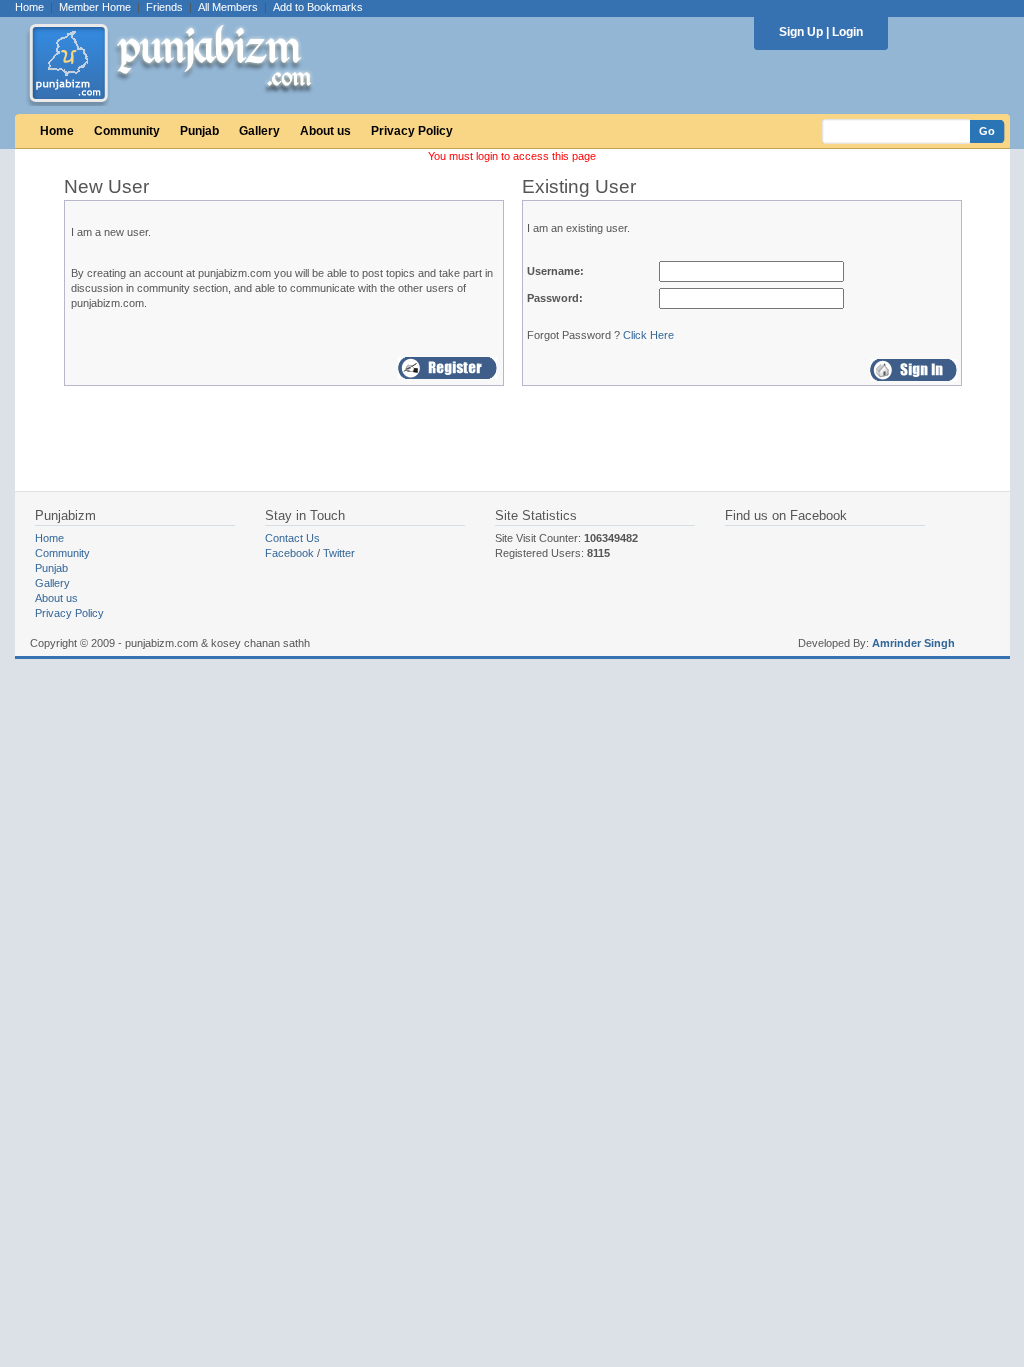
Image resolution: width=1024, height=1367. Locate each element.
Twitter (339, 553)
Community (127, 131)
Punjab (199, 131)
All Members (228, 7)
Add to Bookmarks (318, 7)
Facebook (289, 553)
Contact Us (292, 538)
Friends (164, 7)
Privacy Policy (412, 131)
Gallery (259, 131)
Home (29, 7)
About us (325, 131)
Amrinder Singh (913, 643)
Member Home (95, 7)
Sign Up (801, 32)
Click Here (648, 335)
